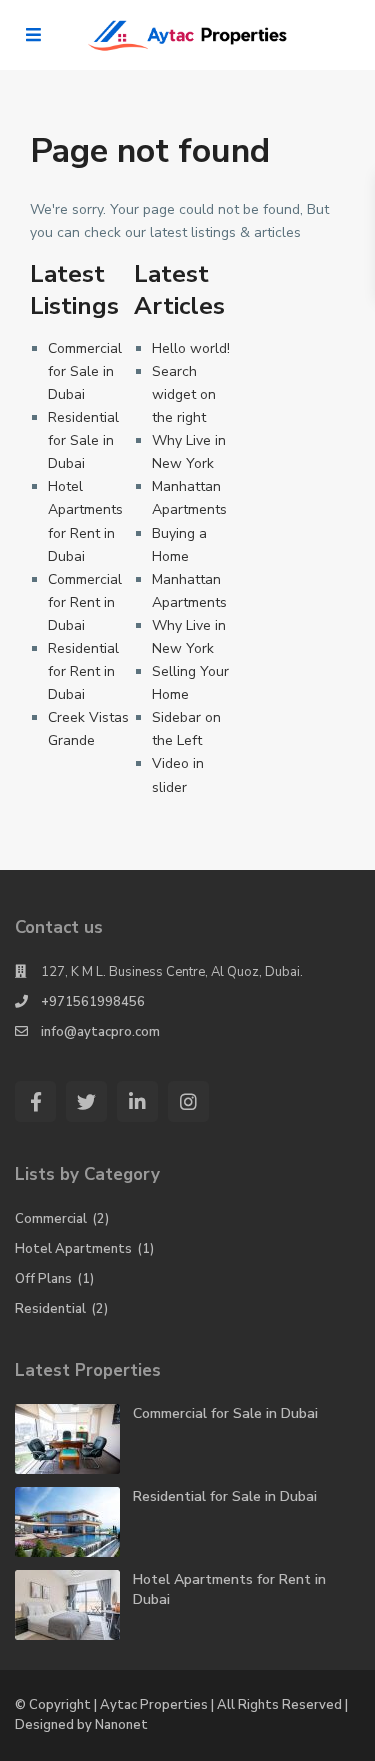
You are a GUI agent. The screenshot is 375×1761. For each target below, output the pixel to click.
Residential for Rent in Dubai (83, 671)
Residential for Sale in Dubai (83, 440)
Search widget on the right (184, 394)
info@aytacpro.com (100, 1032)
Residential (50, 1309)
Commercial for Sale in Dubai (85, 371)
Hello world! (191, 348)
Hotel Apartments (73, 1249)
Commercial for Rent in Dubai (85, 602)
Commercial (51, 1219)
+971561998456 (93, 1002)
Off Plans (43, 1279)
